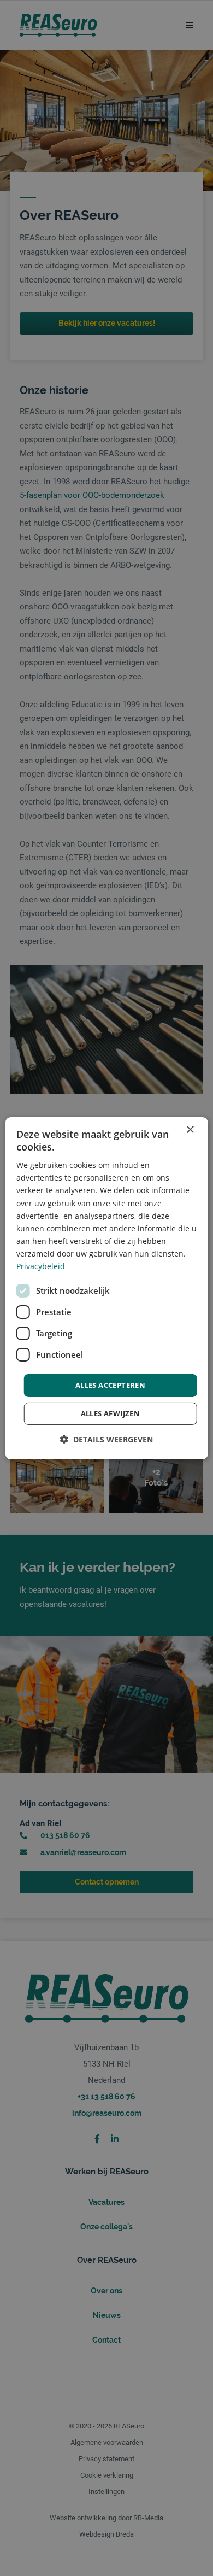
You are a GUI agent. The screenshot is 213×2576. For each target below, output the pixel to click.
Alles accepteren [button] (110, 1385)
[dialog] (107, 1288)
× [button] (190, 1129)
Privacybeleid (41, 1266)
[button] (106, 1439)
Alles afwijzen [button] (111, 1413)
